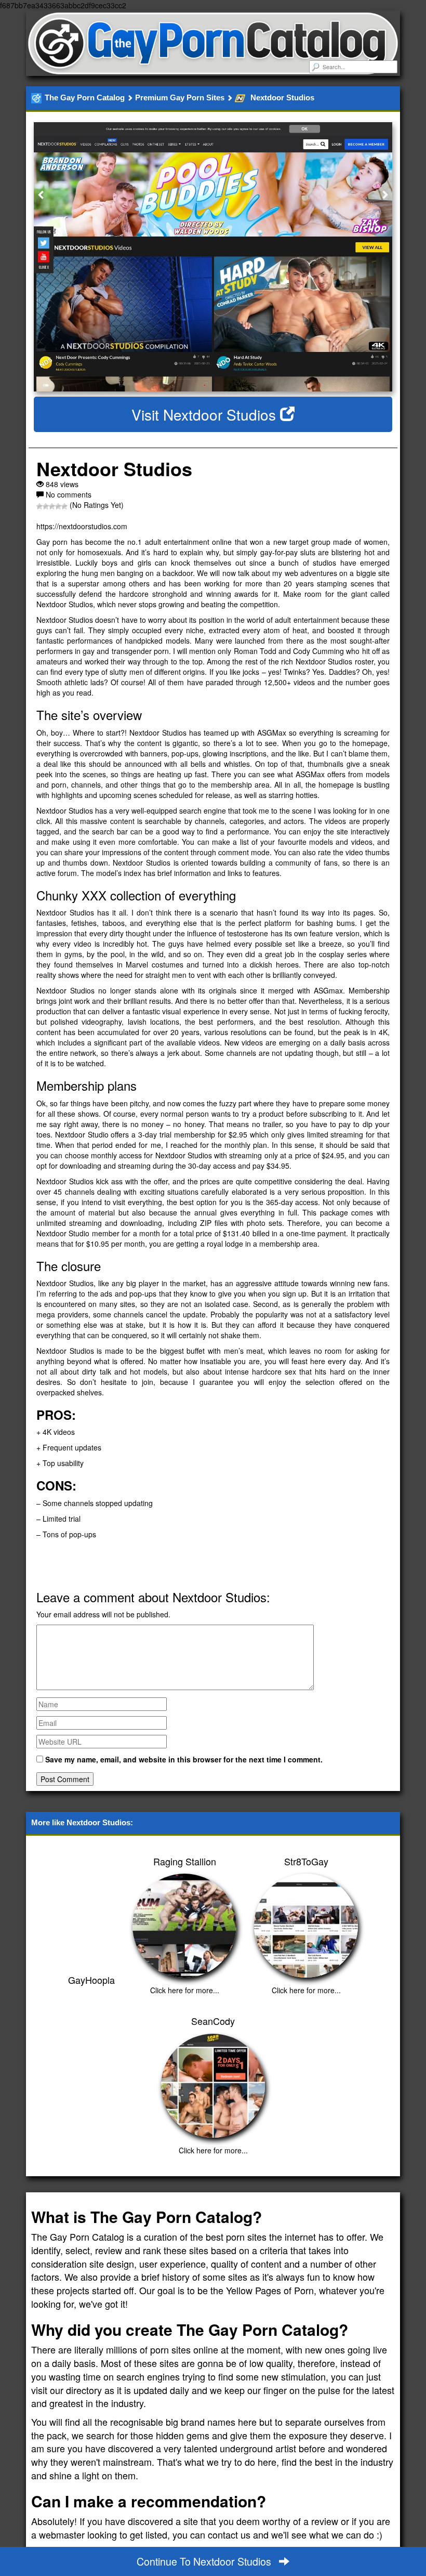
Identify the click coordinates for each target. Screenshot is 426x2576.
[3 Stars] (52, 506)
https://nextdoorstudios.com (82, 526)
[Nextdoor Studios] (213, 257)
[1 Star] (39, 506)
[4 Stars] (58, 506)
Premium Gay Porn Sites (180, 97)
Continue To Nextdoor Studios (205, 2561)
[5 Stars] (64, 506)
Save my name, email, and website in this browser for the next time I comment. (184, 1759)
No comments (69, 494)
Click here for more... (185, 1990)
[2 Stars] (46, 506)
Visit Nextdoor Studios (206, 414)
